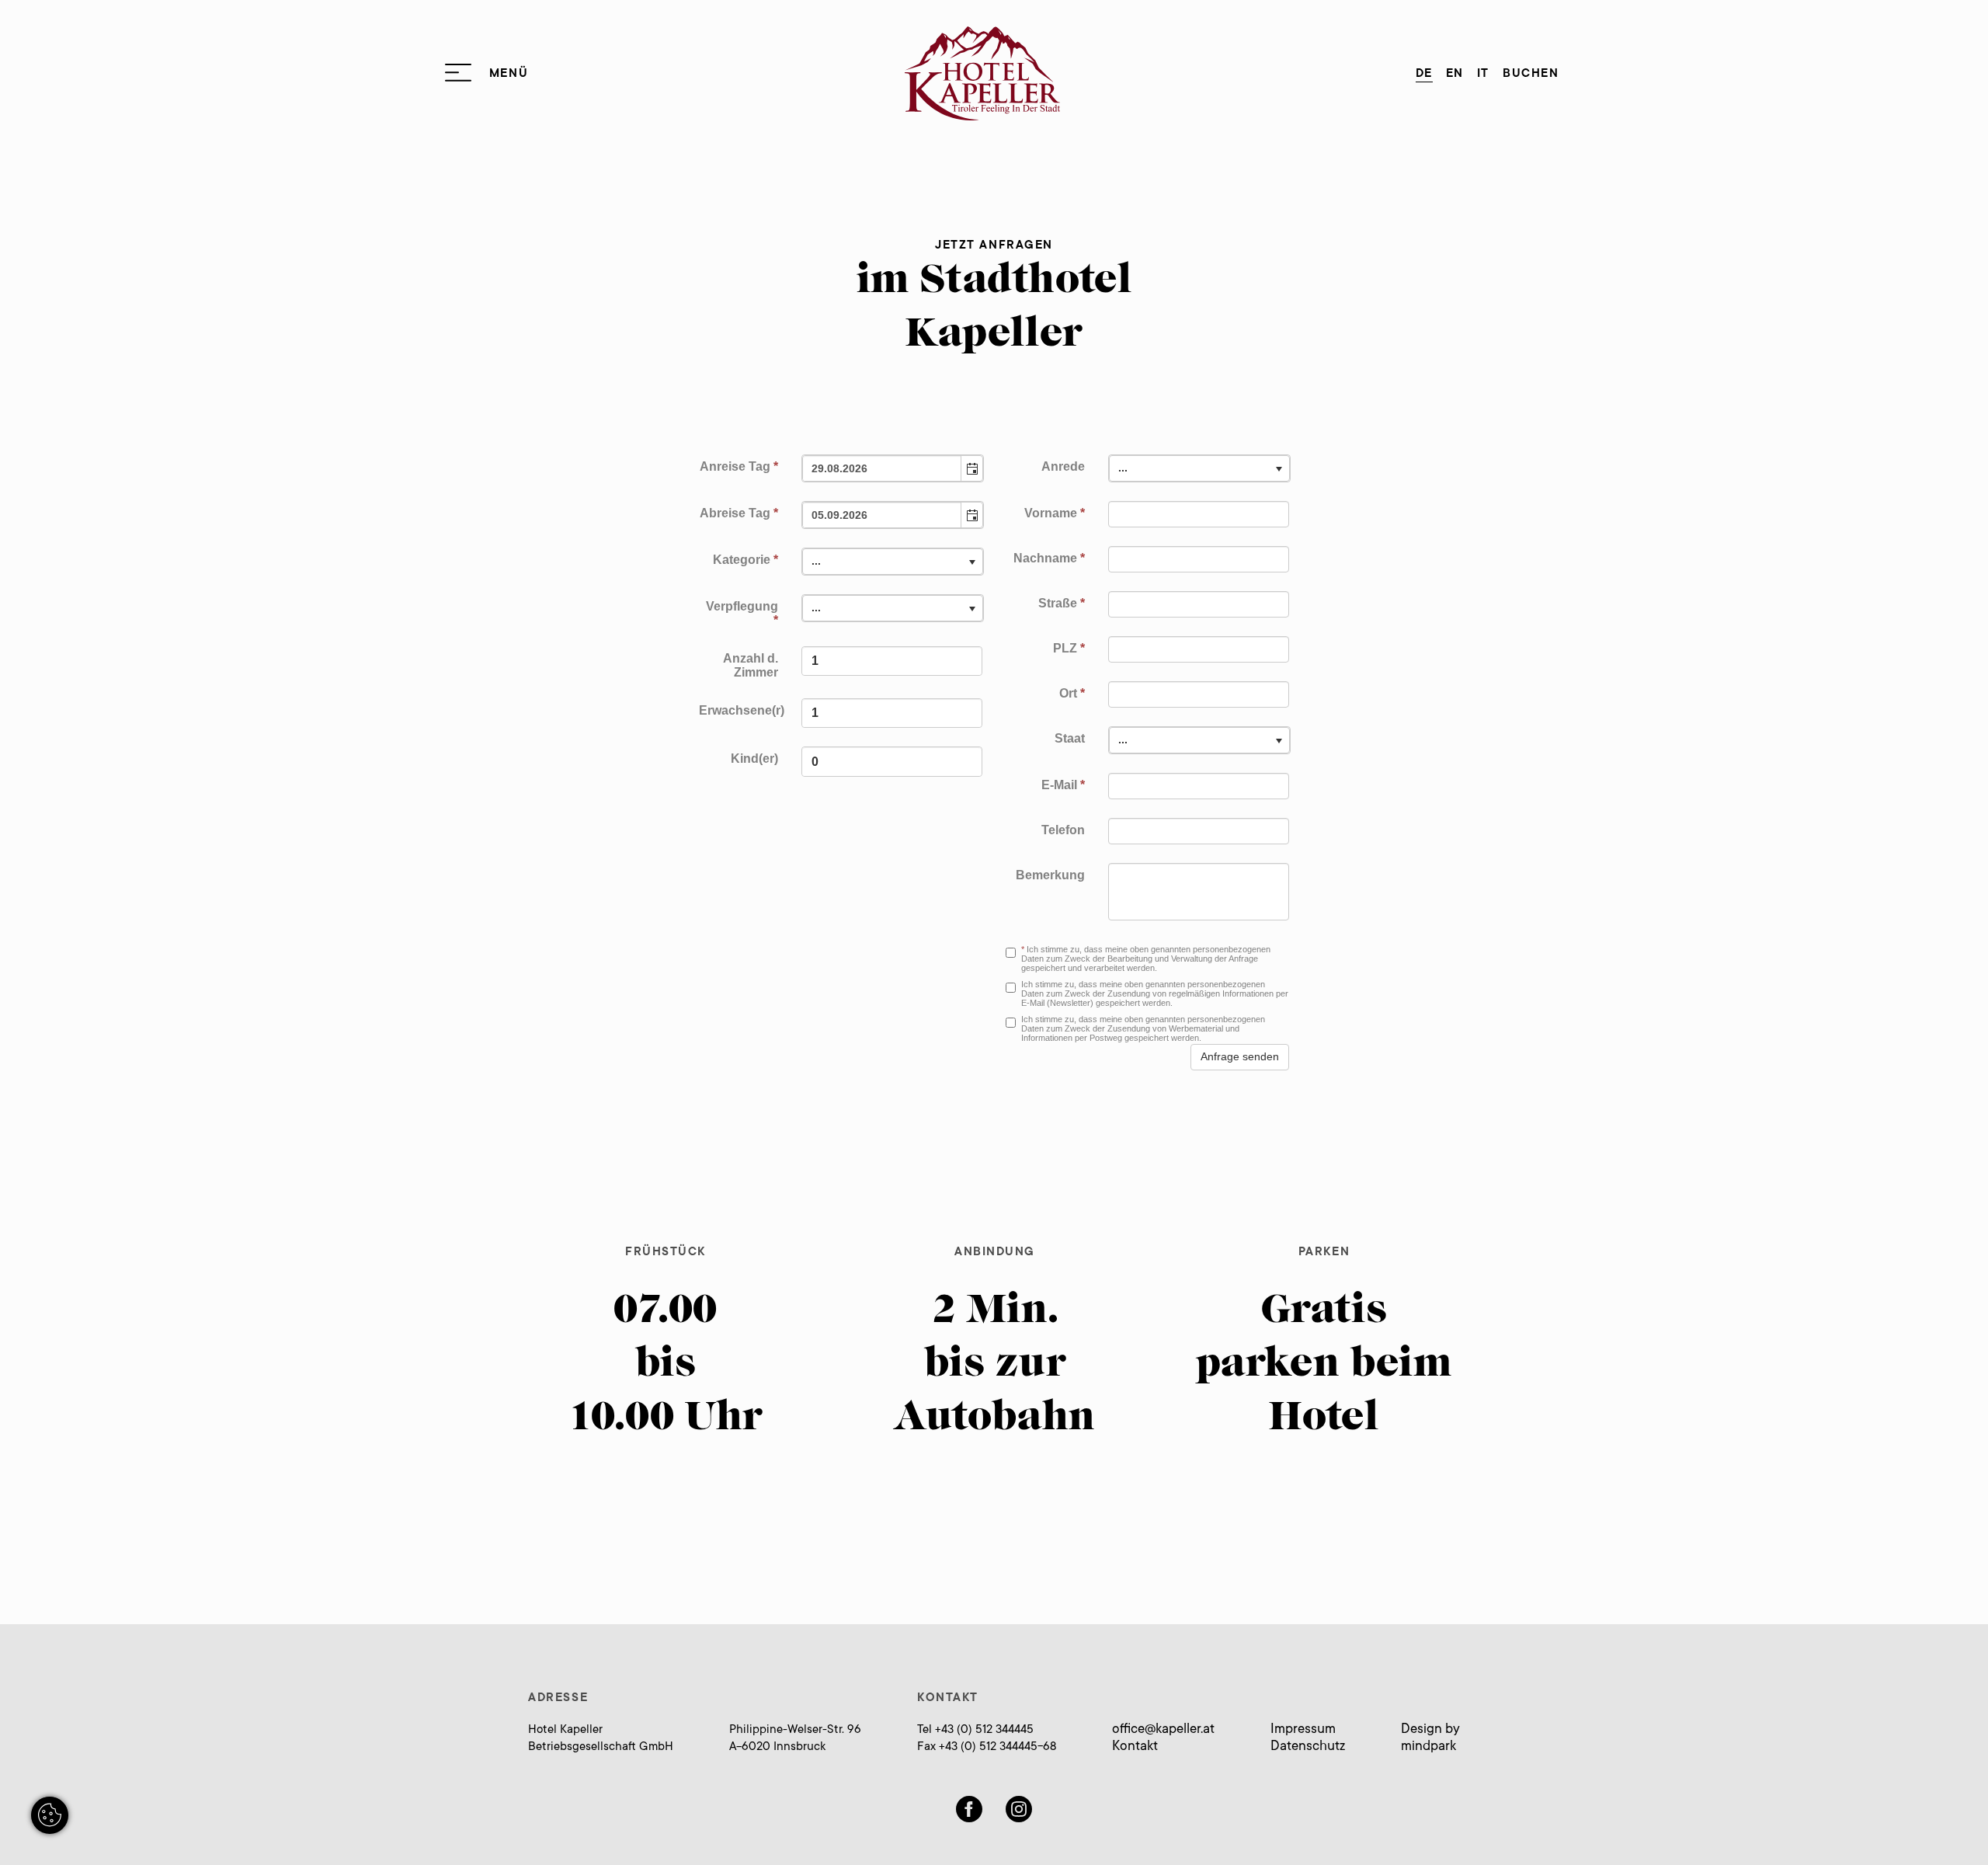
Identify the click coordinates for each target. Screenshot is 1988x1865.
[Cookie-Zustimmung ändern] (50, 1815)
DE (1424, 74)
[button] (971, 468)
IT (1483, 74)
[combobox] (883, 468)
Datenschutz (1308, 1747)
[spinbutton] (892, 661)
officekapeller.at (1163, 1730)
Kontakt (1135, 1747)
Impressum (1303, 1730)
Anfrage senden (1240, 1056)
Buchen (1531, 74)
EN (1455, 74)
